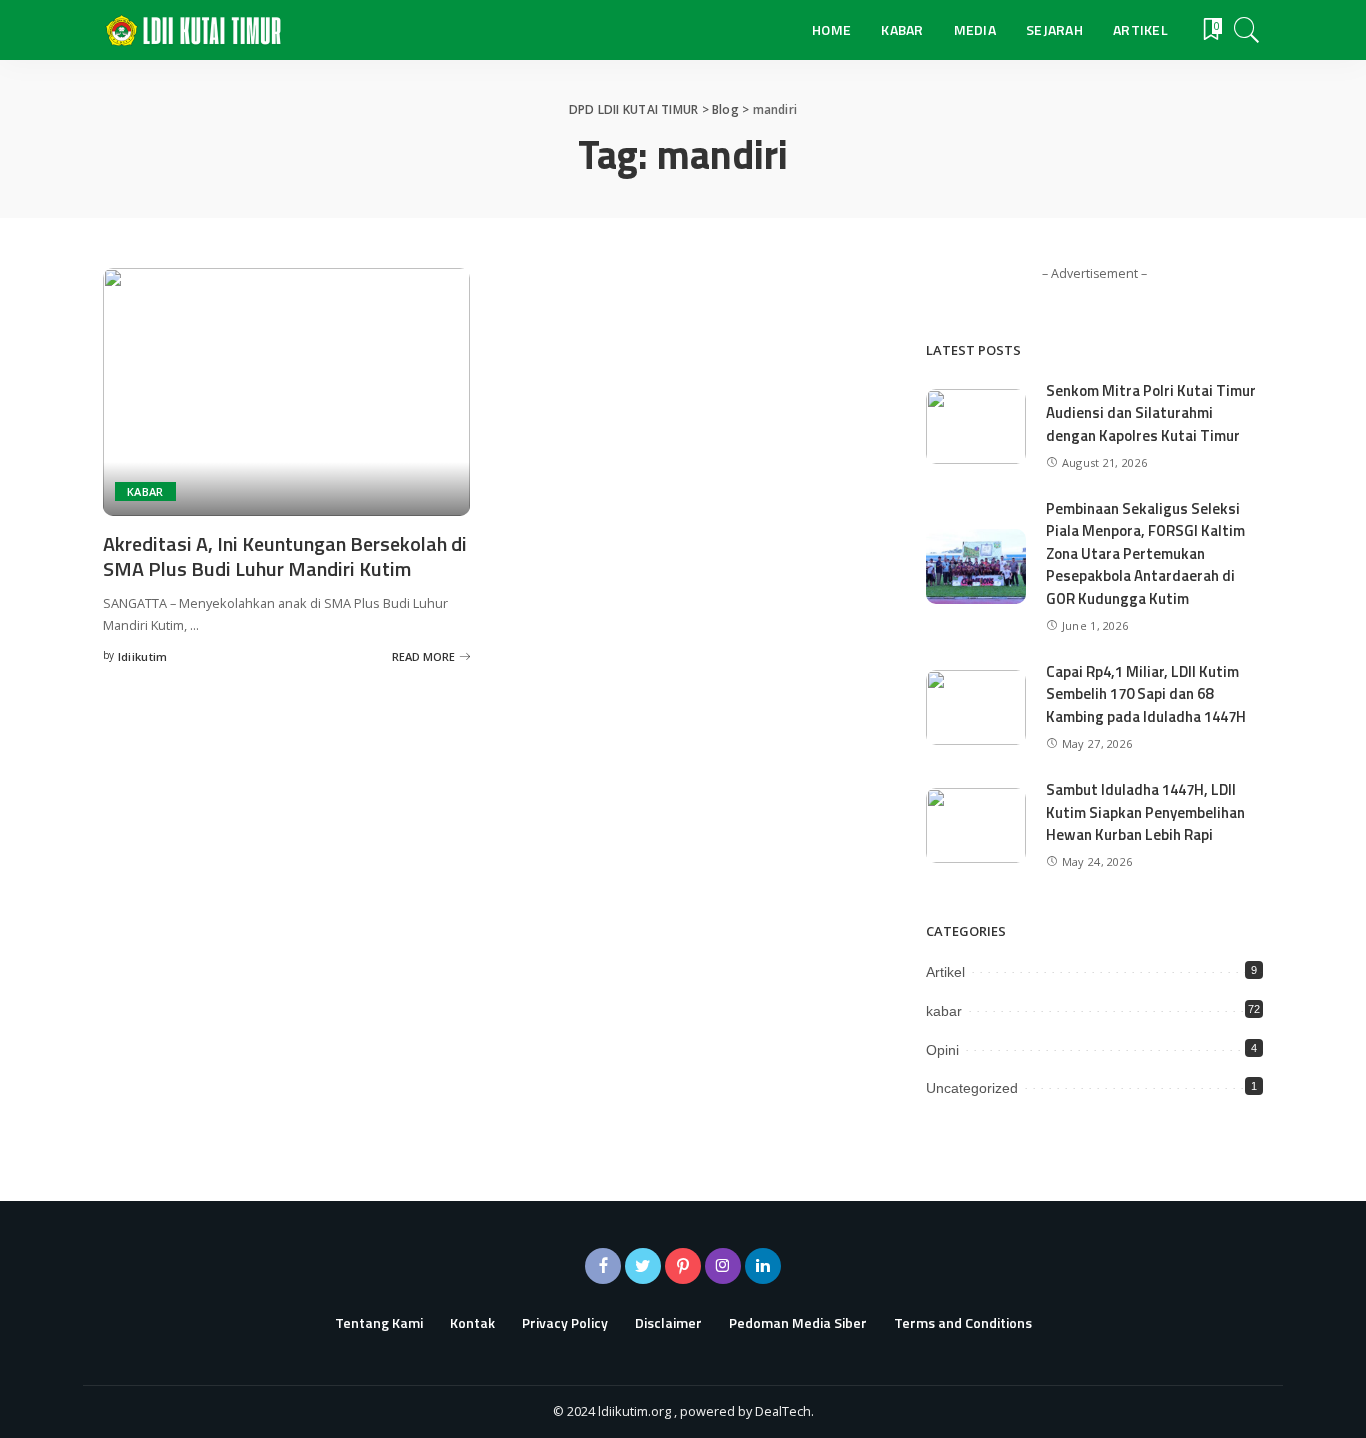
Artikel (945, 972)
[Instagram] (723, 1266)
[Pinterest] (683, 1266)
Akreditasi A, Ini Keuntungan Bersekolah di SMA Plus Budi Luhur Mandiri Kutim (285, 556)
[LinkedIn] (763, 1266)
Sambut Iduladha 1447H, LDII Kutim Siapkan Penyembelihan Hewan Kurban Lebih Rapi (1145, 812)
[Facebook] (603, 1266)
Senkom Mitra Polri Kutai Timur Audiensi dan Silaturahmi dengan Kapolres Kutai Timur (1151, 413)
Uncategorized (972, 1088)
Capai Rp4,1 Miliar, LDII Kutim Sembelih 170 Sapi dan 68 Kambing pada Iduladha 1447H (1146, 694)
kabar (145, 491)
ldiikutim (143, 656)
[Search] (1247, 30)
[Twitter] (643, 1266)
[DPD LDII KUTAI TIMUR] (193, 30)
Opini (942, 1050)
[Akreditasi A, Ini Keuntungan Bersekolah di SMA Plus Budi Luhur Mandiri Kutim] (286, 392)
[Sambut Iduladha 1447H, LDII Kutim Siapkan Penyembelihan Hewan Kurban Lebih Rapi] (976, 825)
